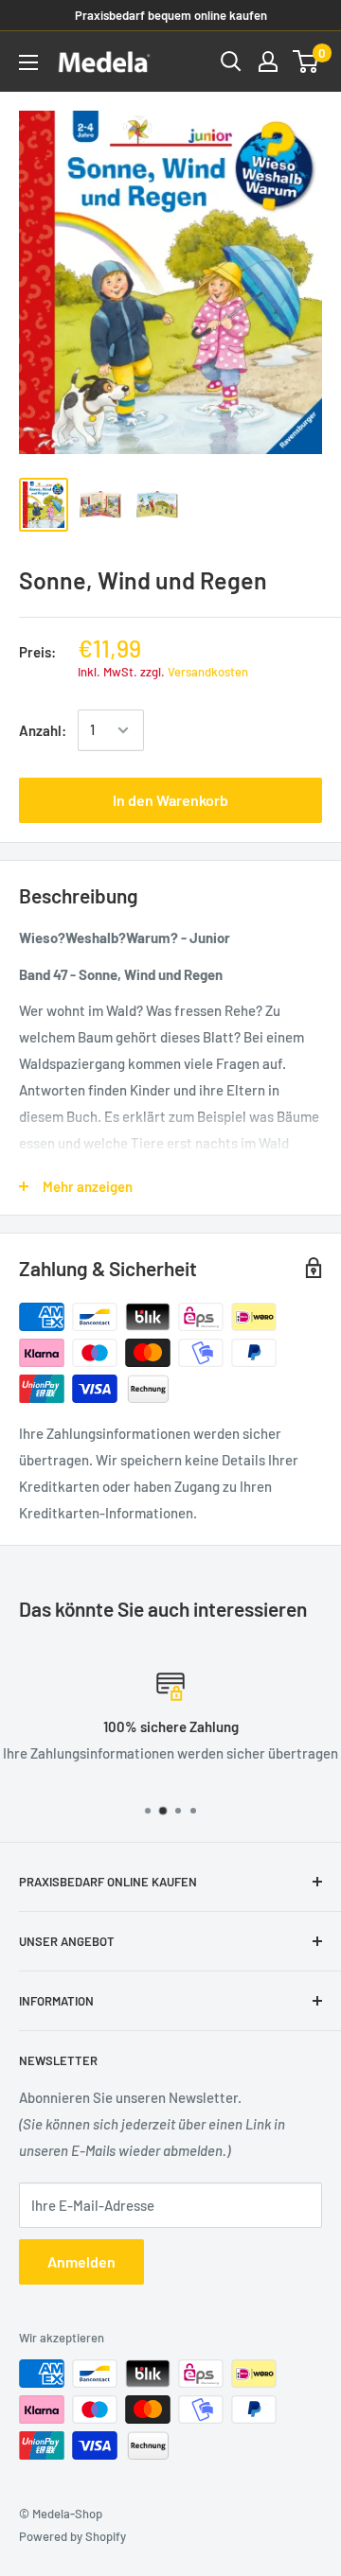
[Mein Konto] (268, 61)
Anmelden (81, 2261)
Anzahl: (43, 730)
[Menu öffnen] (28, 62)
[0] (306, 61)
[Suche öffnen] (231, 61)
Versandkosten (208, 672)
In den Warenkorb (170, 800)
